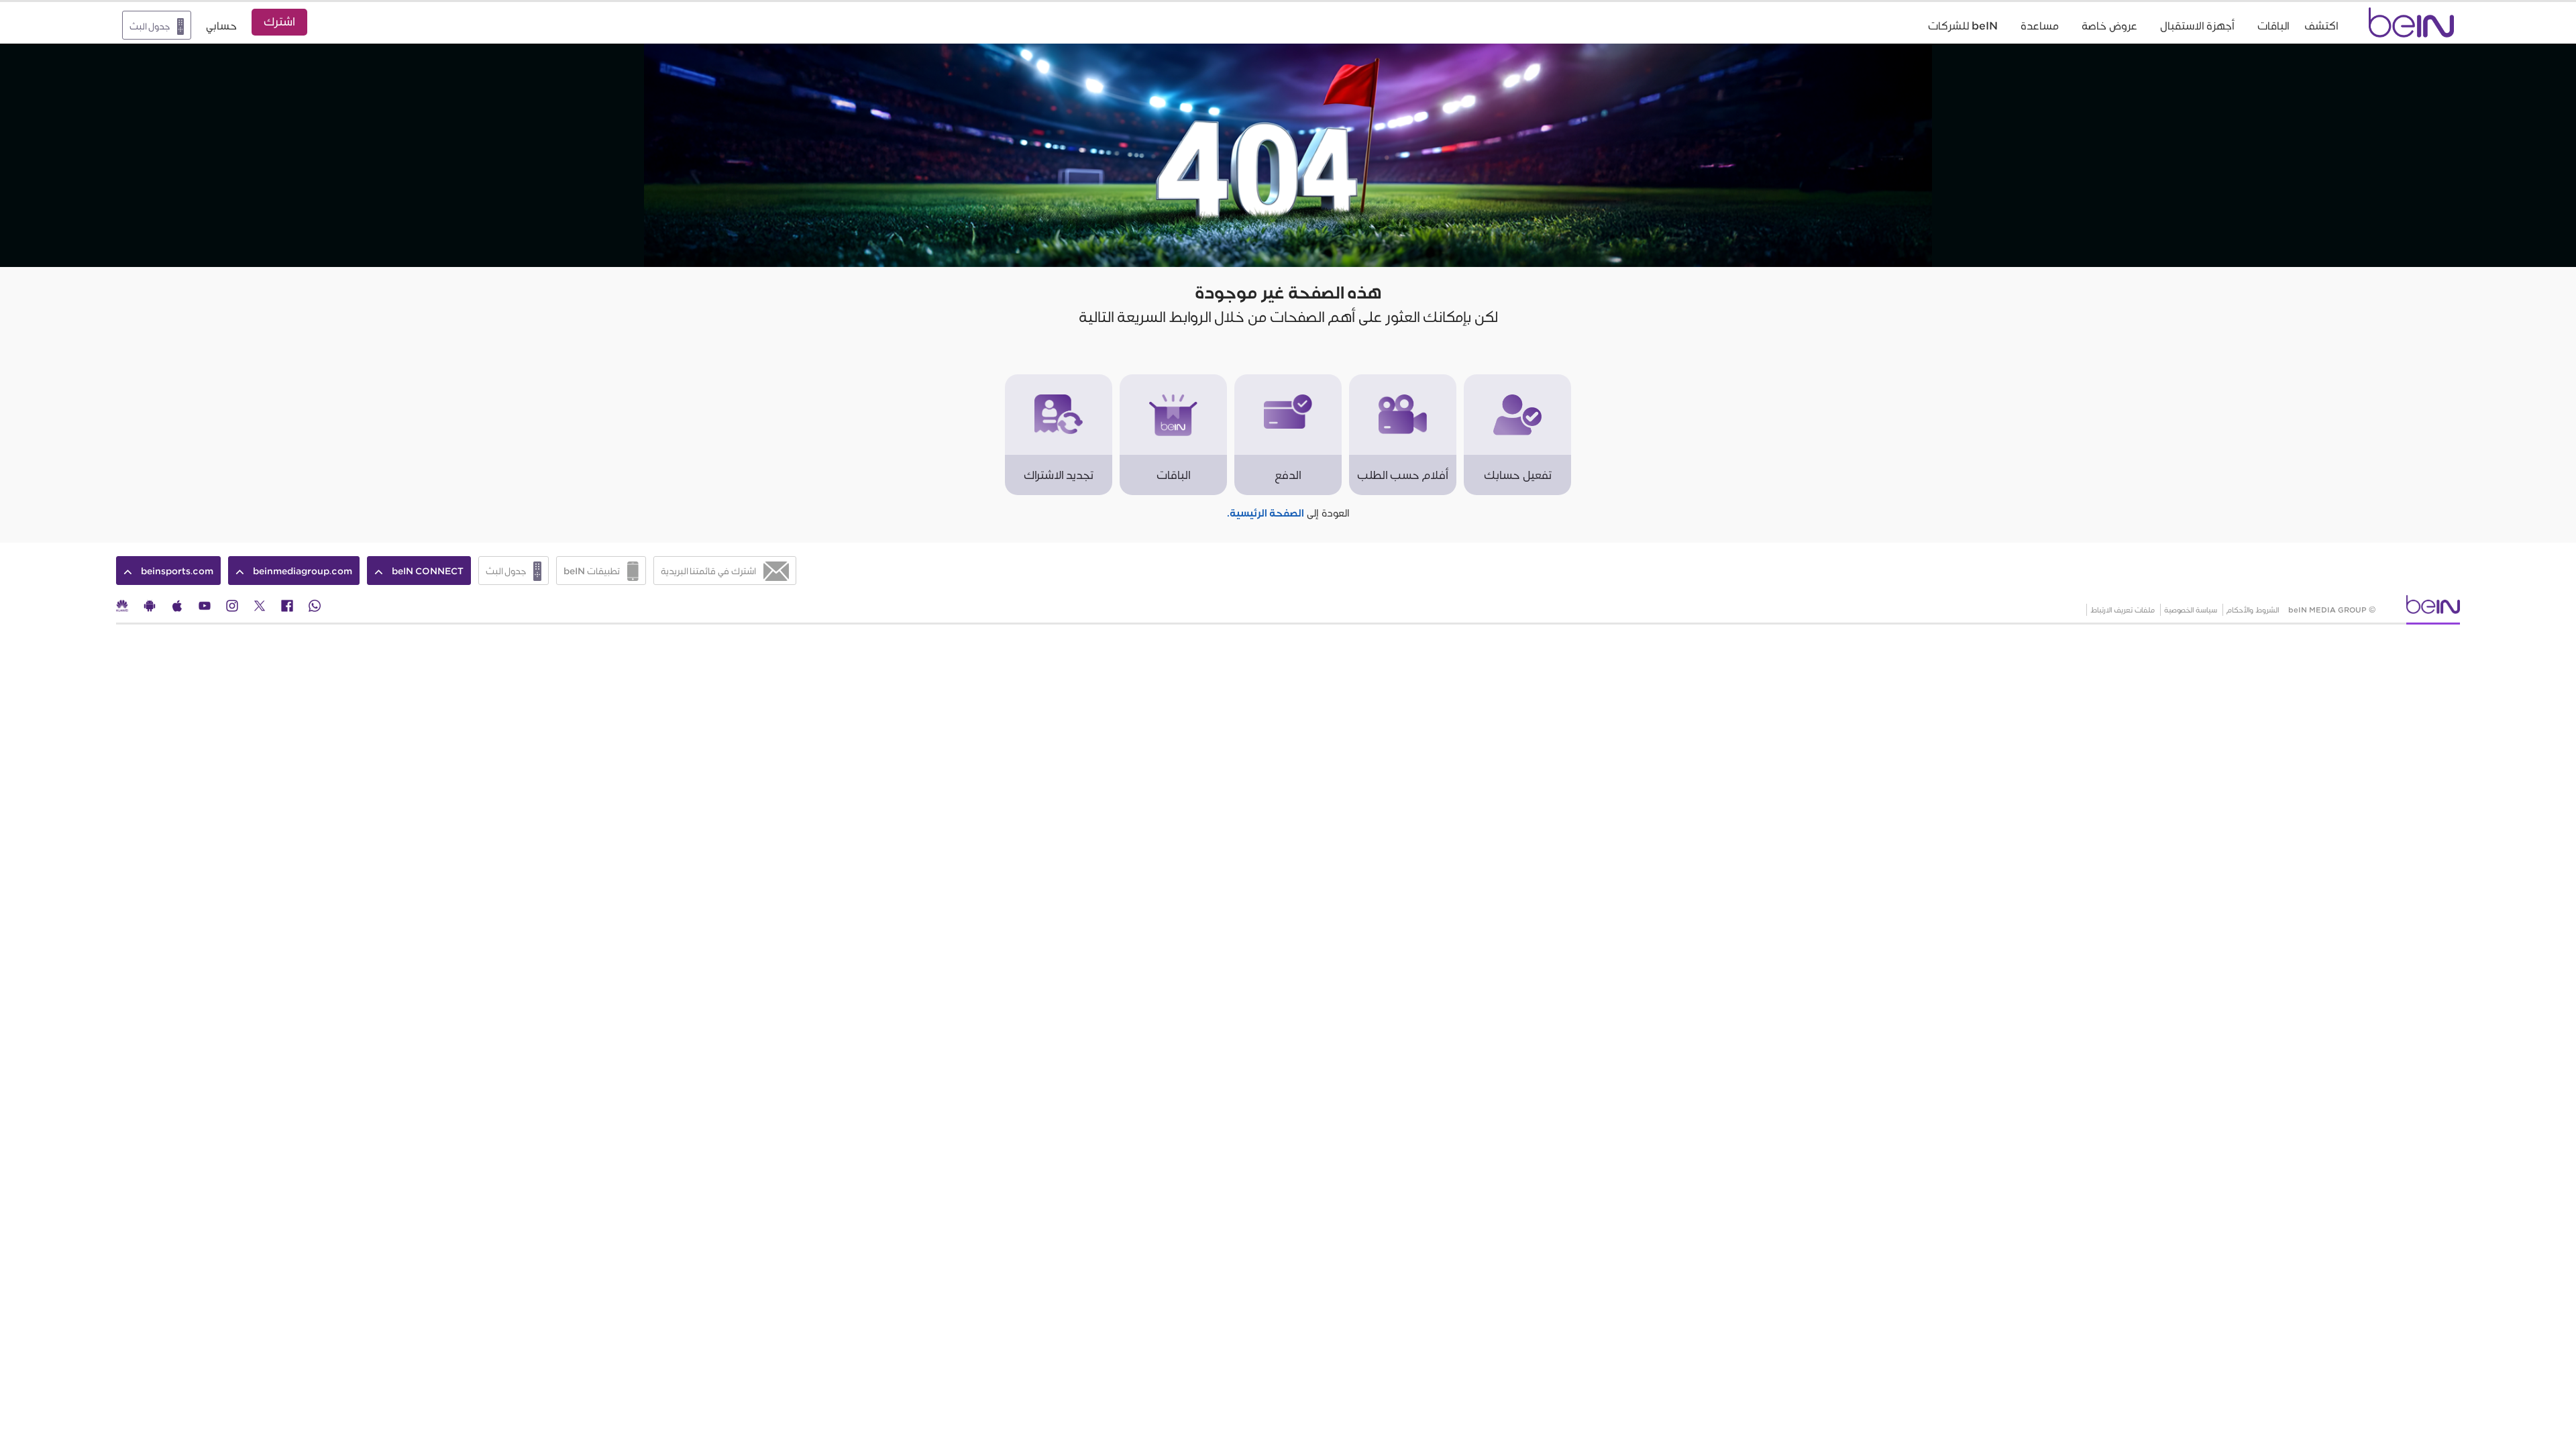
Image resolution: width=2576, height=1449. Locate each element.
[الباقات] (1173, 381)
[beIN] (2433, 609)
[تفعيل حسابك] (1517, 381)
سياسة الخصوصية (2191, 610)
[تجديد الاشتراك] (1059, 381)
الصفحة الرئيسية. (1266, 514)
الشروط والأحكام (2253, 610)
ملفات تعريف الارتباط (2123, 610)
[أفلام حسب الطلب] (1403, 381)
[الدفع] (1288, 381)
